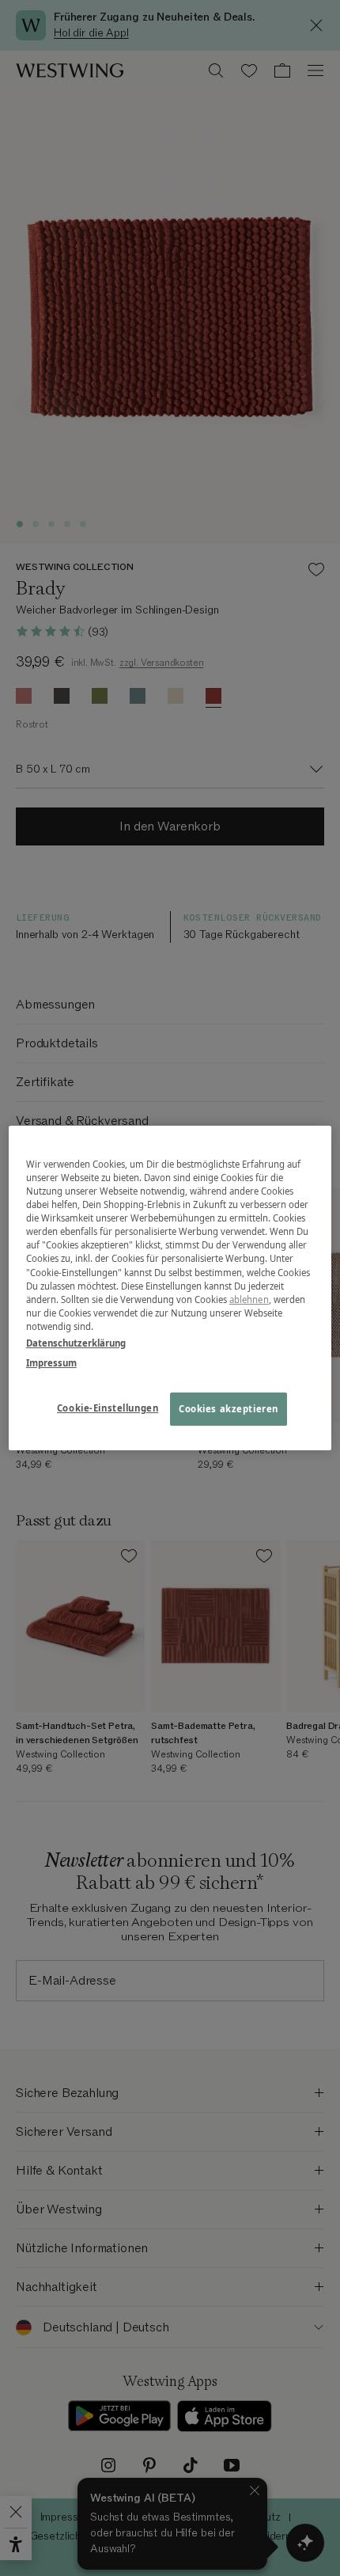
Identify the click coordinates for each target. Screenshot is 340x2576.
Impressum (51, 1363)
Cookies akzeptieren (229, 1409)
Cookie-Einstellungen (108, 1408)
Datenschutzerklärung (76, 1343)
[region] (170, 1288)
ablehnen (249, 1299)
